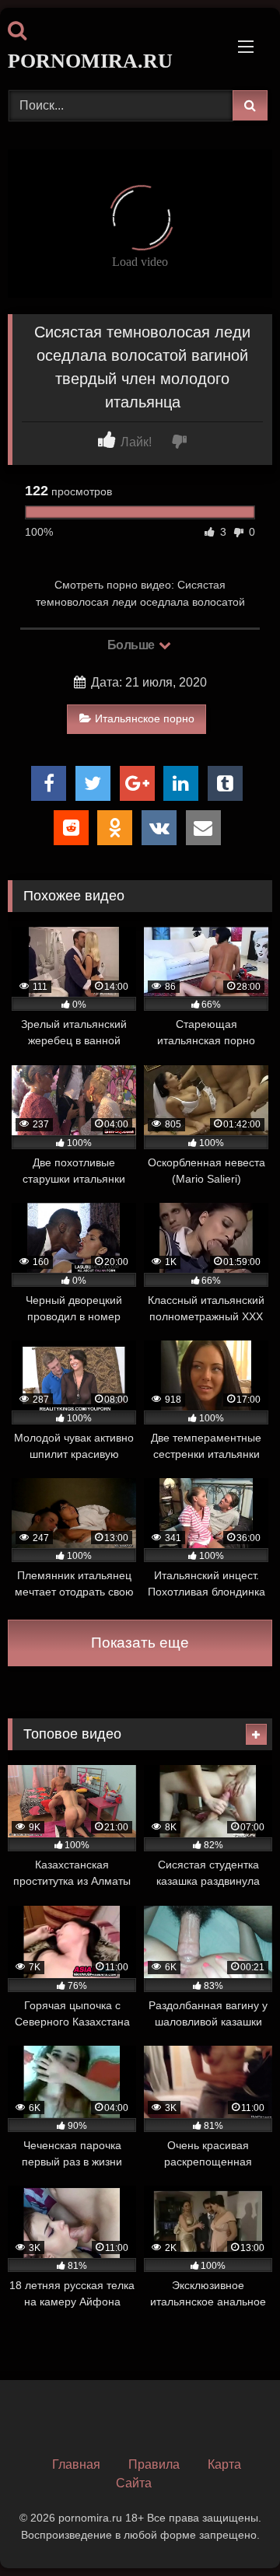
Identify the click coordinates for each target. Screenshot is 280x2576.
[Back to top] (232, 2530)
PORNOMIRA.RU (90, 61)
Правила (154, 2464)
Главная (76, 2464)
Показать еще (140, 1643)
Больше (133, 645)
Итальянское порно (145, 718)
